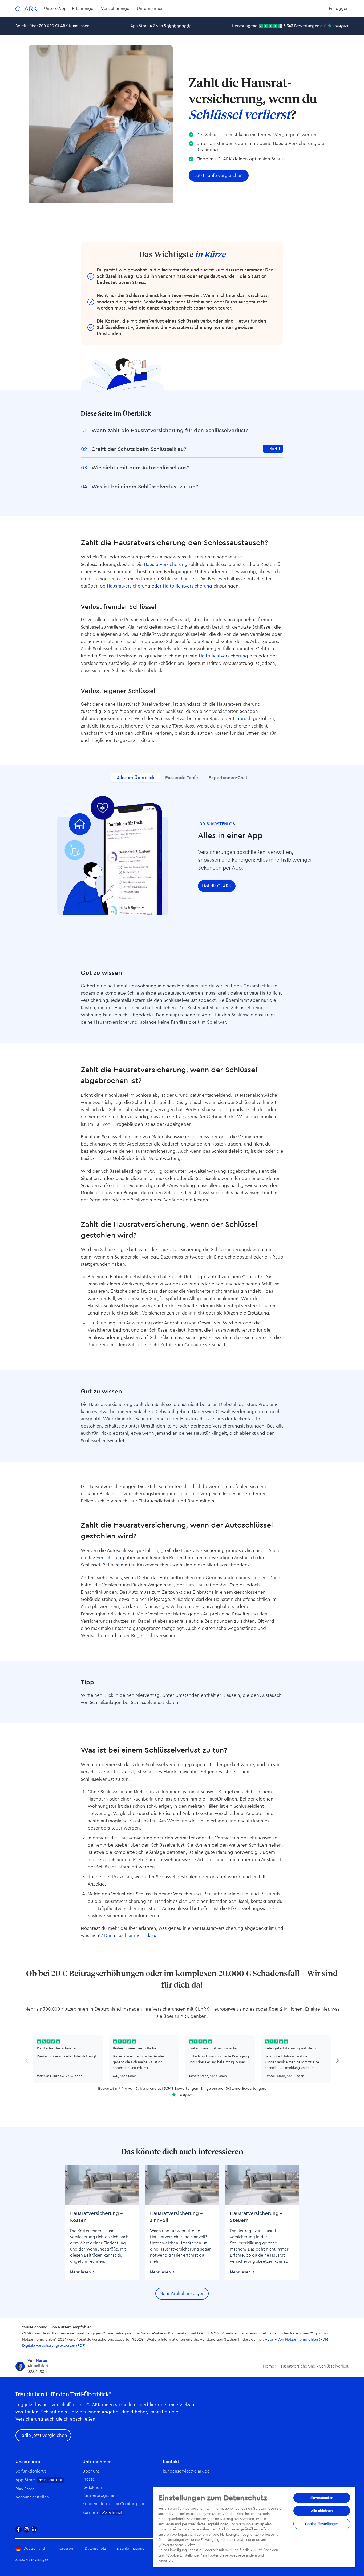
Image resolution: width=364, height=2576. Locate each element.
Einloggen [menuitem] (339, 9)
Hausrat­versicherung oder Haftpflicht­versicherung (159, 586)
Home (269, 2366)
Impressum (65, 2549)
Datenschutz (95, 2549)
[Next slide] (337, 2061)
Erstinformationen (132, 2549)
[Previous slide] (27, 2061)
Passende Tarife (182, 778)
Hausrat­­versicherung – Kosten (96, 2217)
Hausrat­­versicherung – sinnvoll (176, 2217)
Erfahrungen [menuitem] (84, 9)
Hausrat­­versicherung (297, 2366)
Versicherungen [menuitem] (116, 9)
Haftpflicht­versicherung (223, 656)
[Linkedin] (34, 2529)
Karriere (90, 2513)
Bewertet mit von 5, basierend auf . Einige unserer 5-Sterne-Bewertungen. (182, 2089)
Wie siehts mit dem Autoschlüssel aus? (140, 468)
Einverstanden (322, 2498)
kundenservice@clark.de (186, 2471)
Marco (41, 2361)
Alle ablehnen (322, 2511)
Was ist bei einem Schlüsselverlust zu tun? (145, 487)
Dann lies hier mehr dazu (130, 1936)
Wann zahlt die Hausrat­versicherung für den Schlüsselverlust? (170, 431)
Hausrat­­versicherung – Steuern (256, 2217)
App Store (25, 2480)
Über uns (91, 2471)
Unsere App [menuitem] (55, 9)
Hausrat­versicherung (166, 564)
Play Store (25, 2489)
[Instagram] (26, 2529)
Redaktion (92, 2488)
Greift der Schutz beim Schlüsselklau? (139, 449)
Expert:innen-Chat (228, 778)
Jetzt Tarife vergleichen (219, 176)
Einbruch (242, 719)
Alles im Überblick (136, 778)
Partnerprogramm (99, 2496)
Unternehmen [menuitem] (150, 9)
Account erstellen (32, 2497)
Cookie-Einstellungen (322, 2524)
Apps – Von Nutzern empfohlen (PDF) (297, 2340)
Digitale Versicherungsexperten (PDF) (54, 2346)
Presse (89, 2479)
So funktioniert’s (31, 2471)
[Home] (26, 9)
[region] (254, 2527)
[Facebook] (19, 2529)
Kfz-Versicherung (106, 1558)
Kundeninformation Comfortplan (113, 2504)
